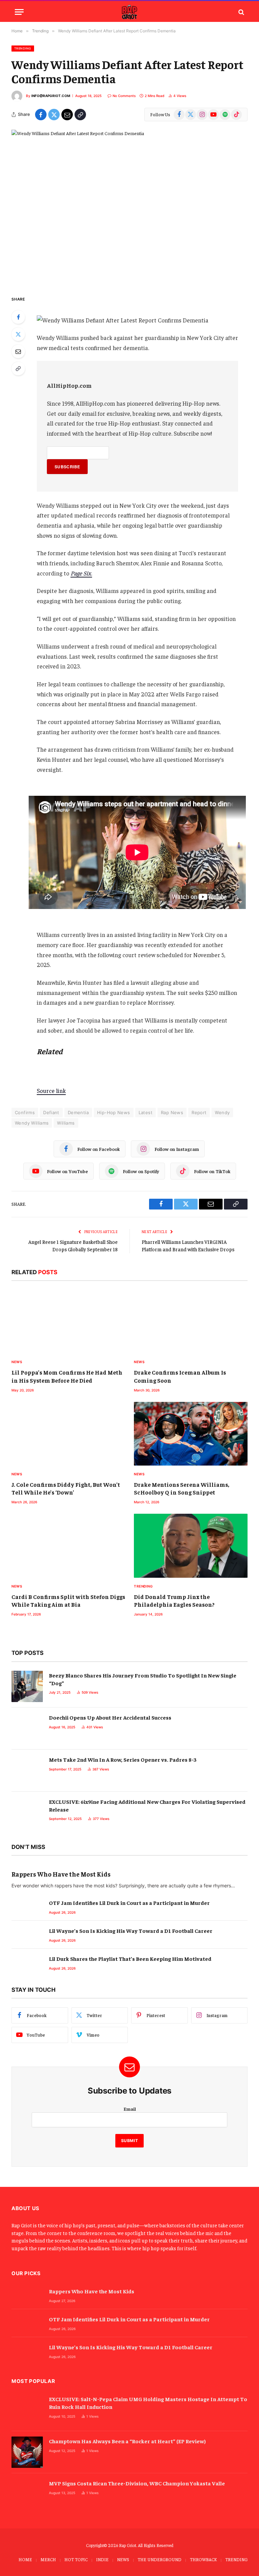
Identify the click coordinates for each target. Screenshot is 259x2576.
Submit (130, 2141)
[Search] (241, 12)
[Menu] (19, 12)
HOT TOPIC (76, 2559)
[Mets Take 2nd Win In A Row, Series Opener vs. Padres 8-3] (27, 1771)
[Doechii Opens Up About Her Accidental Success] (27, 1729)
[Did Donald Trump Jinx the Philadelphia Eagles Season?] (191, 1546)
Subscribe (67, 467)
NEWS (123, 2559)
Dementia (78, 1112)
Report (199, 1112)
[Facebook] (18, 317)
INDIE (102, 2559)
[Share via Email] (67, 115)
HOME (25, 2559)
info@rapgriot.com (51, 96)
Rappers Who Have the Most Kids (61, 1874)
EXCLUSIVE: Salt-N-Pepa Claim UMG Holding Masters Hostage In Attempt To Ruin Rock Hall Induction (148, 2403)
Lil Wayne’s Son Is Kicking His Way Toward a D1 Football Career (131, 1930)
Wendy (222, 1112)
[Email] (18, 351)
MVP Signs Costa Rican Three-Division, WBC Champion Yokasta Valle (137, 2483)
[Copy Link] (80, 115)
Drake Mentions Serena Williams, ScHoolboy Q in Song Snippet (182, 1488)
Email (130, 2109)
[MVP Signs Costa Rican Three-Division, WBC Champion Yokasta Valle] (27, 2494)
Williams (66, 1123)
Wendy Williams (32, 1123)
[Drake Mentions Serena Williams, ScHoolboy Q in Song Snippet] (191, 1434)
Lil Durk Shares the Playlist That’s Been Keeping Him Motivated (130, 1958)
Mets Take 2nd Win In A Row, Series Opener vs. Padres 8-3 (123, 1759)
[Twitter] (18, 334)
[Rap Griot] (129, 12)
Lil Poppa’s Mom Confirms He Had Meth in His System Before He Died (67, 1376)
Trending (23, 48)
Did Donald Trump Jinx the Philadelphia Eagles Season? (174, 1600)
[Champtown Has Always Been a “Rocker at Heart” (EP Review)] (27, 2452)
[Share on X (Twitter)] (54, 115)
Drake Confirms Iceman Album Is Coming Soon (180, 1376)
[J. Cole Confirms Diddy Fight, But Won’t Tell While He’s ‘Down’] (68, 1434)
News (17, 1362)
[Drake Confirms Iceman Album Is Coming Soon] (191, 1322)
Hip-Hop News (114, 1112)
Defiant (51, 1112)
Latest (146, 1112)
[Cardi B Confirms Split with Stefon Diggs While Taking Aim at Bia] (68, 1546)
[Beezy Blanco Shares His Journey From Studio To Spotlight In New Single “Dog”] (27, 1686)
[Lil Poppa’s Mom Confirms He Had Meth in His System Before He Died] (68, 1322)
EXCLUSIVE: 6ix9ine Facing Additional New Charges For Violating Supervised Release (147, 1805)
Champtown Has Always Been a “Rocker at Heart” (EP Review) (127, 2441)
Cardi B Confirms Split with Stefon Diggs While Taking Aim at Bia (68, 1600)
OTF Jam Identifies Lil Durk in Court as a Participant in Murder (129, 1903)
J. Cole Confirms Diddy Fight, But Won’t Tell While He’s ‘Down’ (66, 1488)
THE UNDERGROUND (160, 2559)
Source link (51, 1091)
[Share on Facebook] (41, 115)
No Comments (124, 96)
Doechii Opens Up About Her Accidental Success (110, 1717)
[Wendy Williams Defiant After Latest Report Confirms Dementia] (129, 207)
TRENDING (236, 2559)
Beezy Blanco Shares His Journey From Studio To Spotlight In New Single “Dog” (143, 1679)
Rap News (172, 1112)
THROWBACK (203, 2559)
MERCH (48, 2559)
